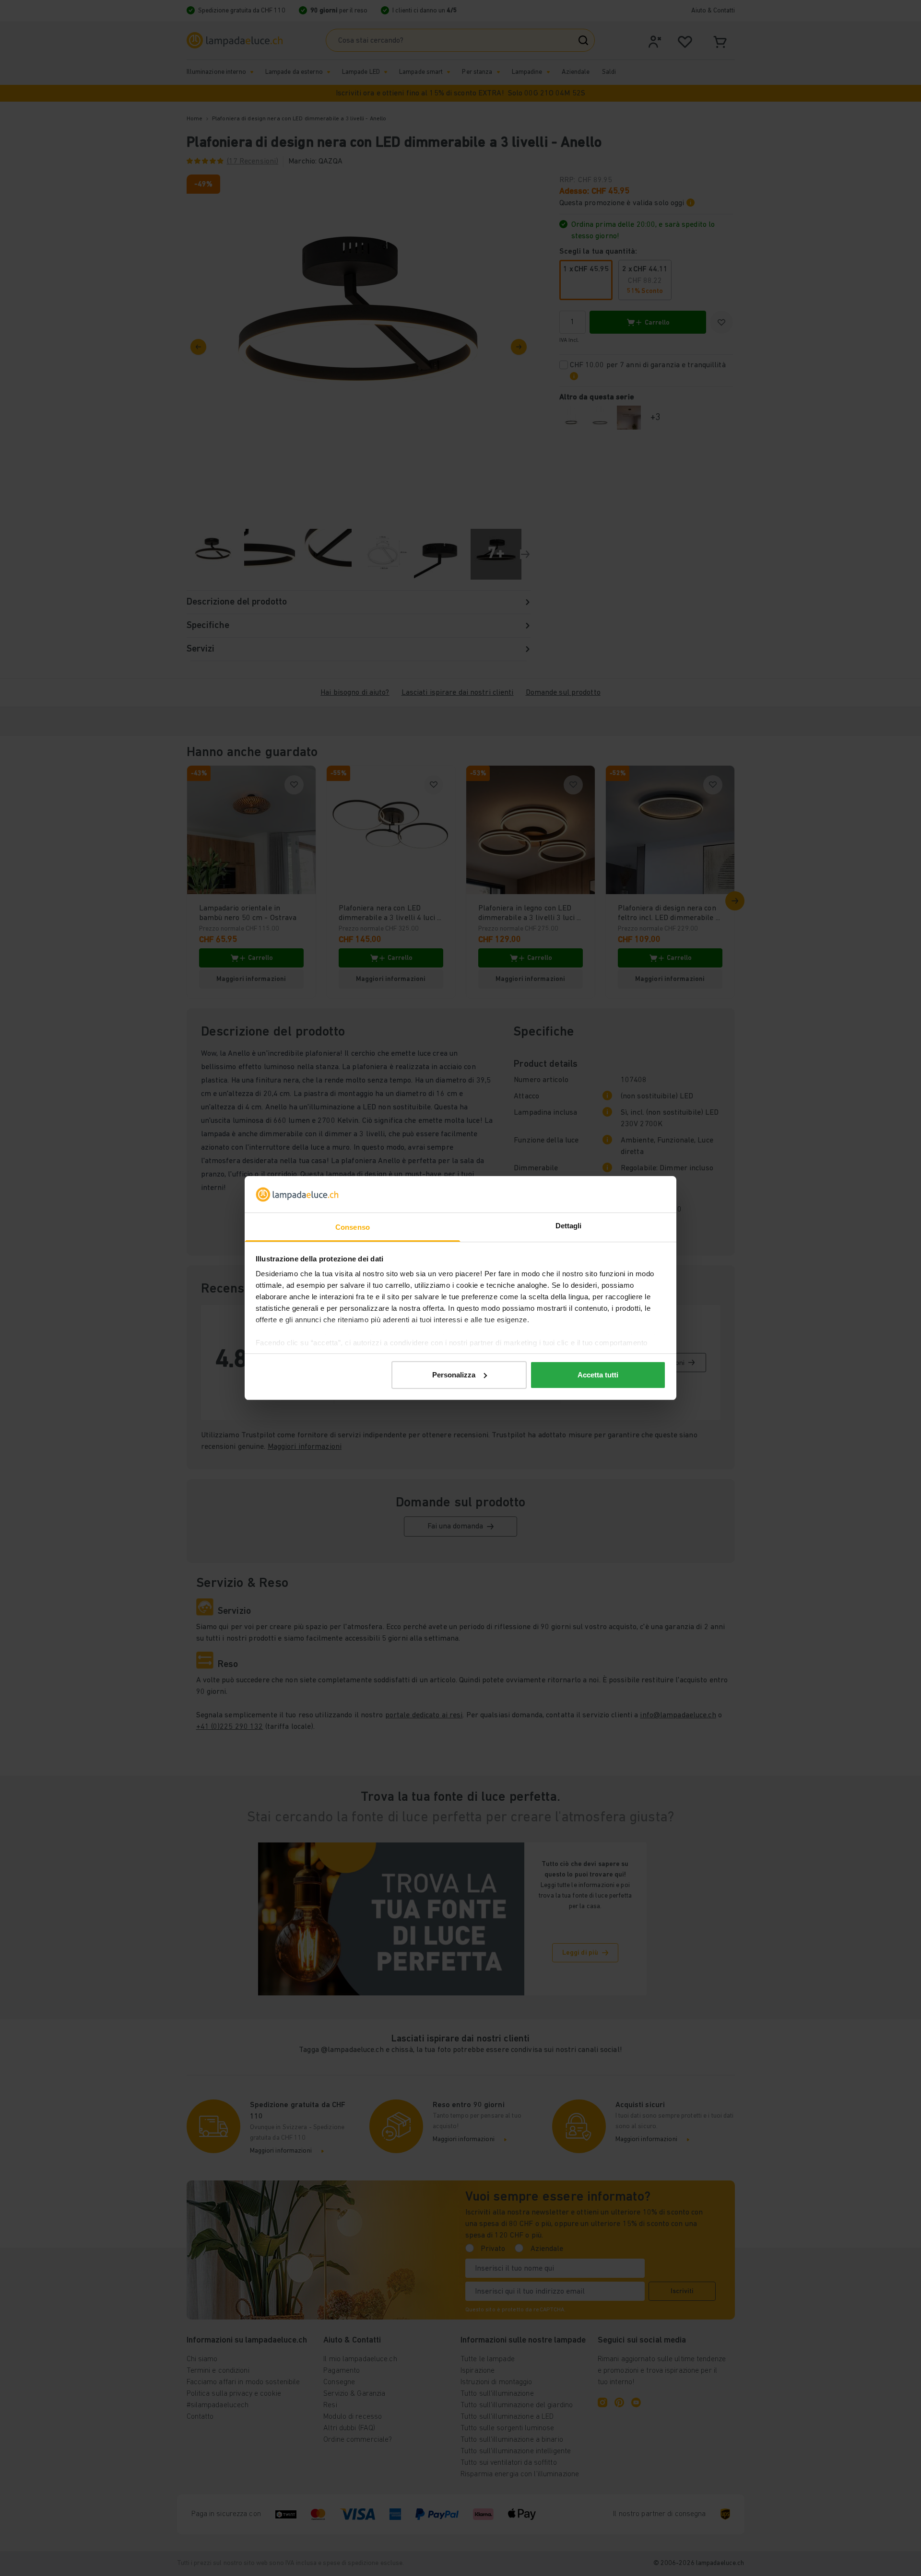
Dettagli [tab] (569, 1226)
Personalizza (454, 1375)
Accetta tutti (598, 1375)
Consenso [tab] (353, 1227)
